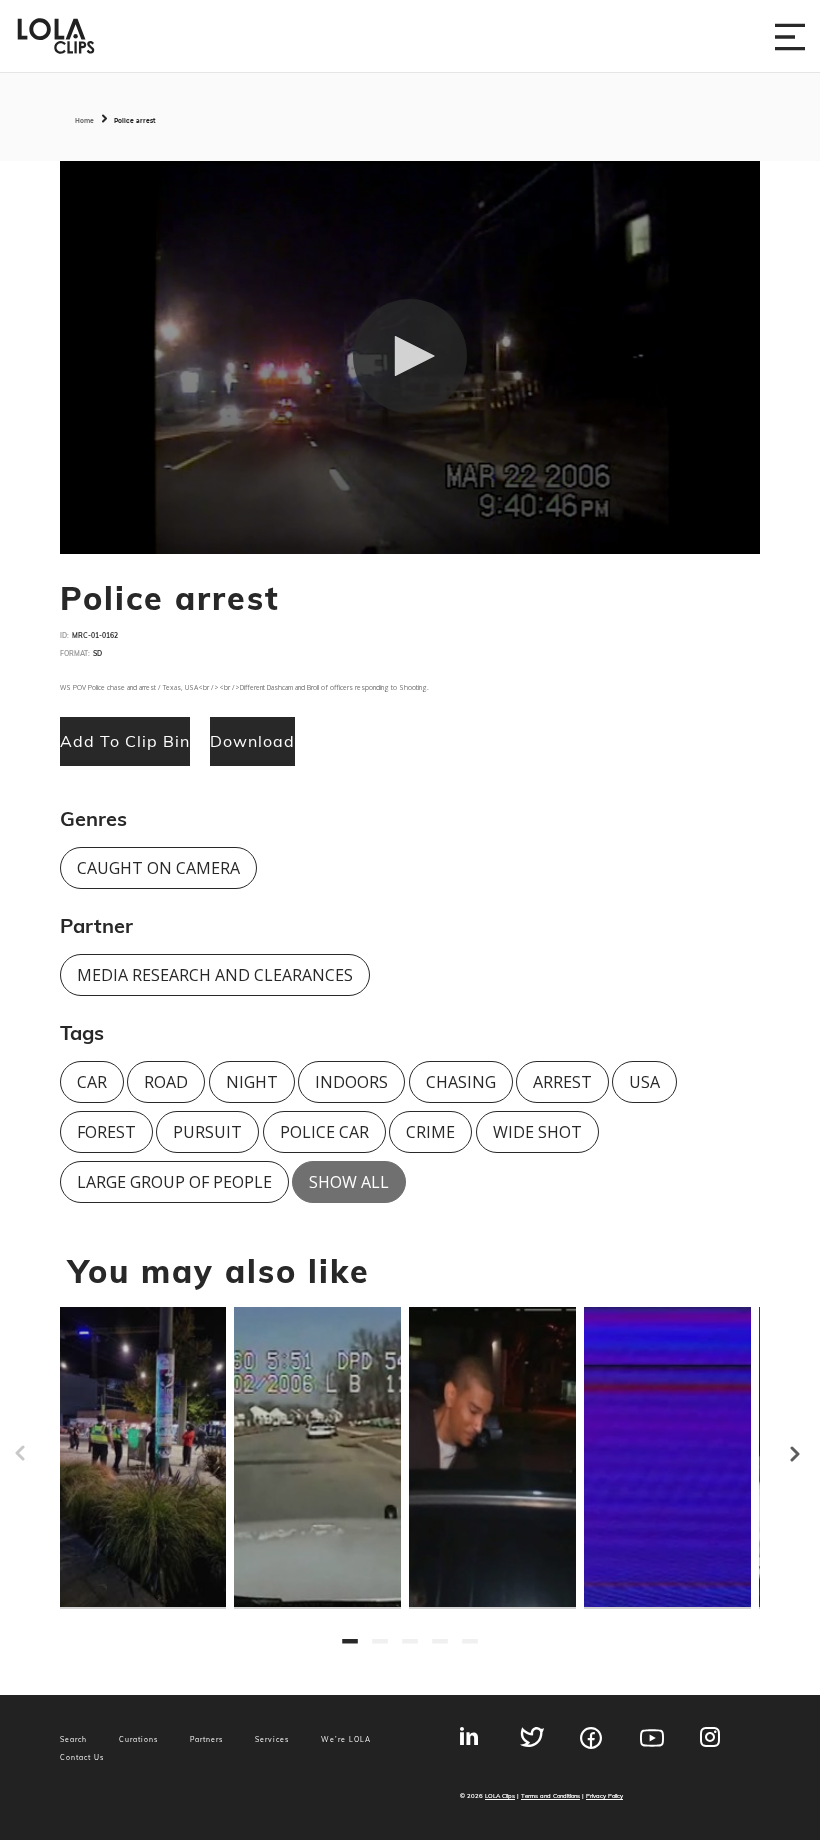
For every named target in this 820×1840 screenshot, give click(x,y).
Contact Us (82, 1757)
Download (252, 741)
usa (644, 1082)
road (166, 1082)
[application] (410, 358)
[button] (410, 356)
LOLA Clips (500, 1795)
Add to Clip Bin (125, 741)
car (92, 1082)
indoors (351, 1082)
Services (272, 1739)
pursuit (207, 1132)
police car (324, 1132)
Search (73, 1739)
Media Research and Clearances (215, 975)
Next (810, 1445)
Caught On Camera (158, 868)
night (252, 1082)
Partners (206, 1739)
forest (106, 1132)
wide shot (537, 1132)
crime (430, 1132)
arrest (562, 1082)
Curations (138, 1739)
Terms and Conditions (550, 1795)
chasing (461, 1082)
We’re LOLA (346, 1739)
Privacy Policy (604, 1795)
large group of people (174, 1182)
